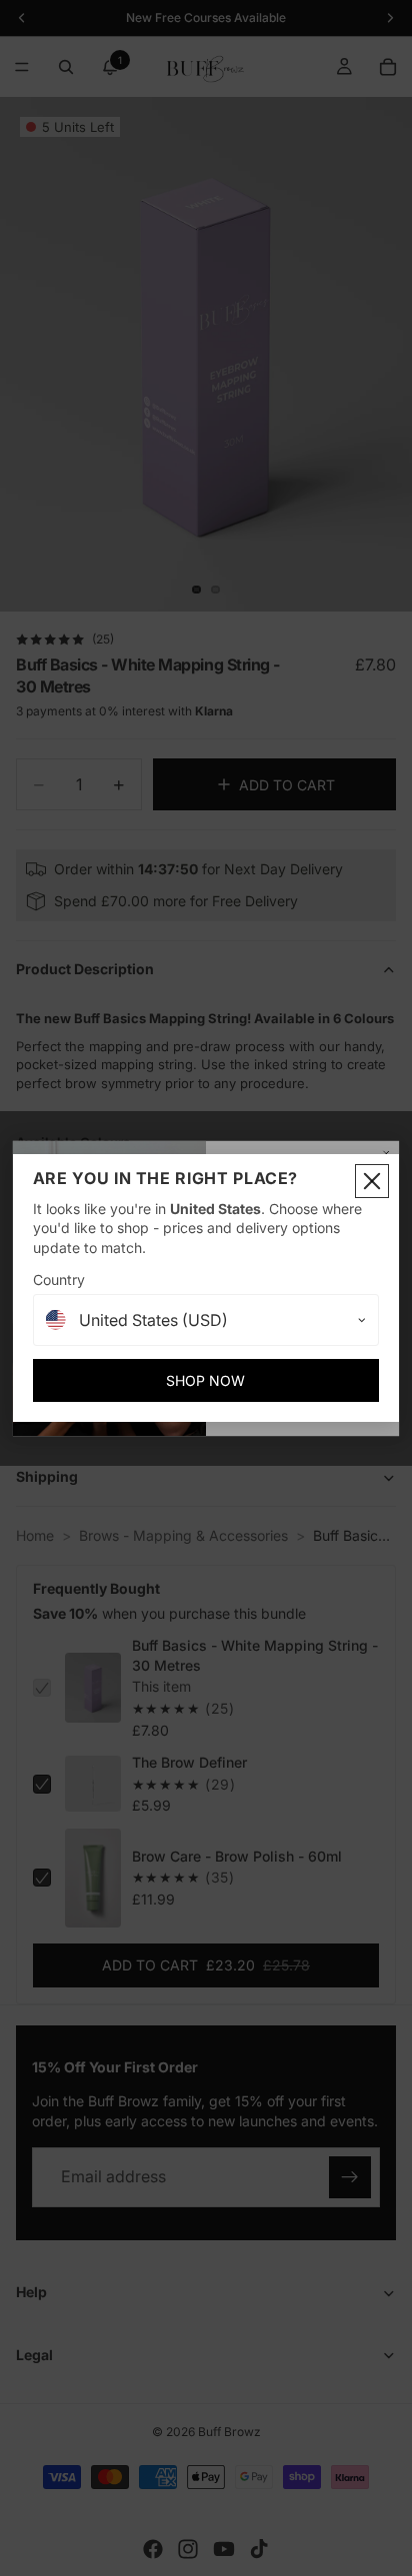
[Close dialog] (372, 1181)
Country (59, 1280)
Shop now (205, 1380)
